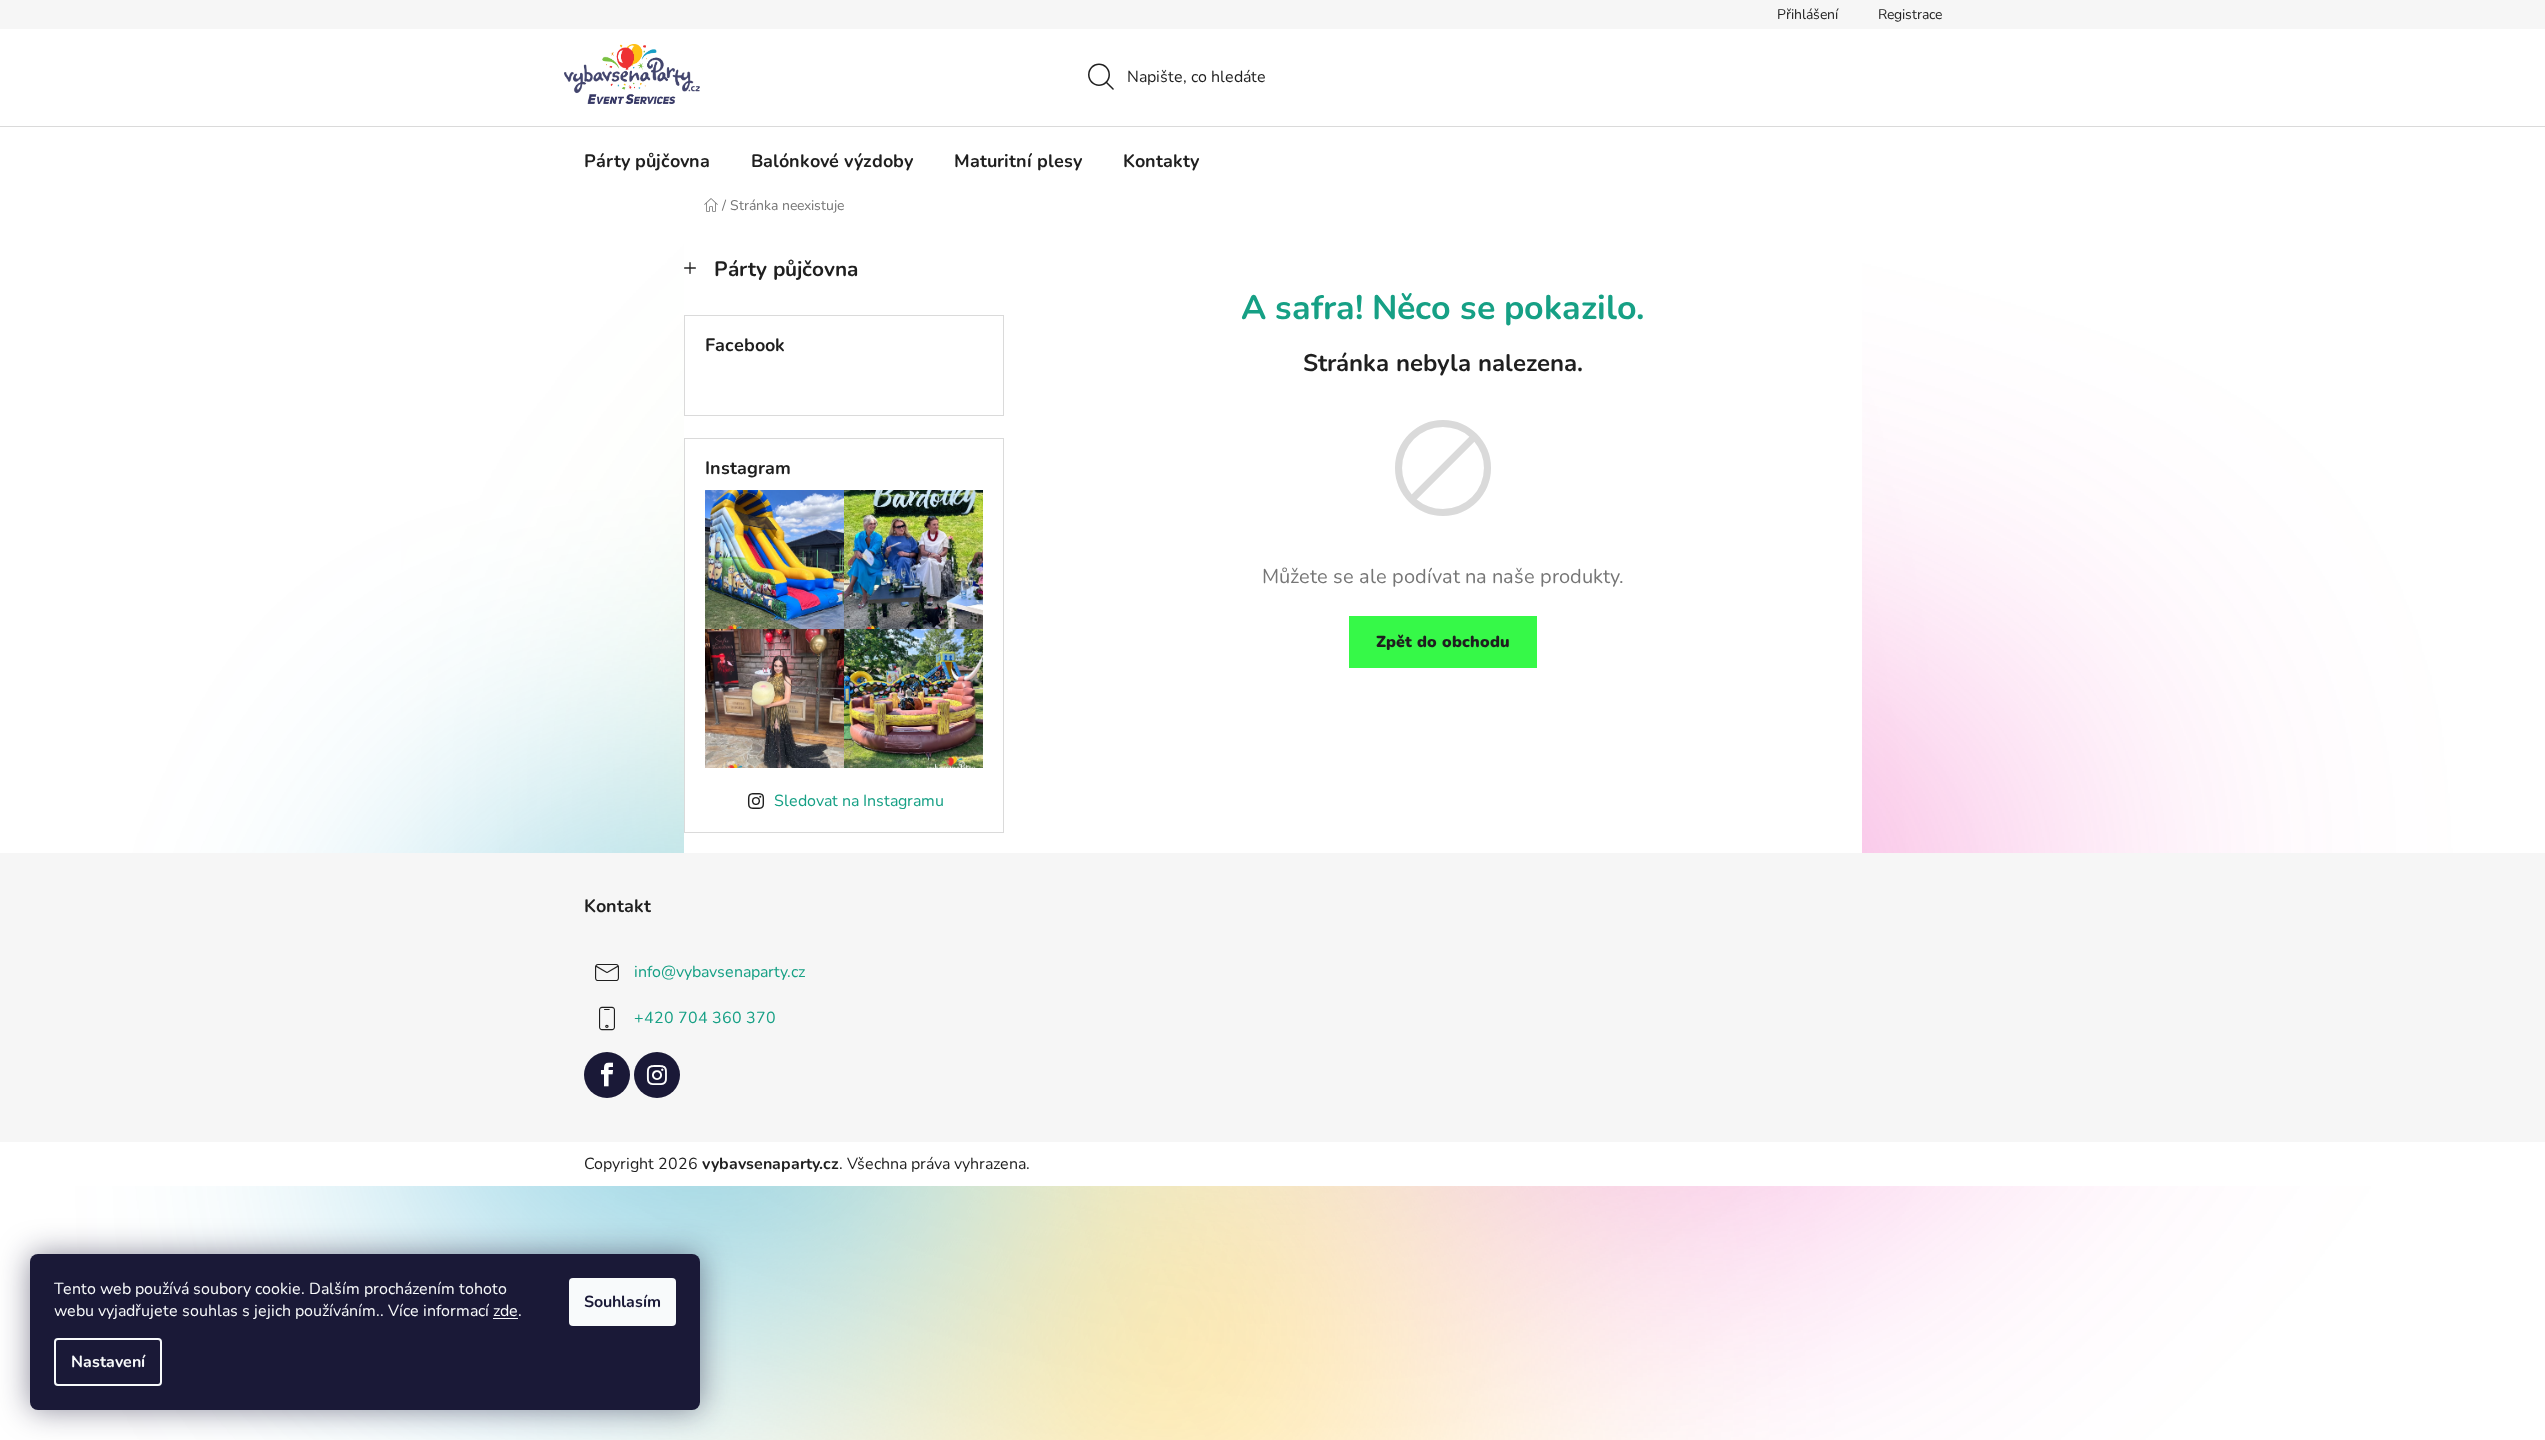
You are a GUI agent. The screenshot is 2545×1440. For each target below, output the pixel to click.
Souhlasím (622, 1302)
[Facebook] (607, 1075)
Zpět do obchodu (1443, 642)
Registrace (1910, 14)
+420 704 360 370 (705, 1017)
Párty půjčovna (786, 269)
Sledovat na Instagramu (859, 801)
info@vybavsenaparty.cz (719, 971)
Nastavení (108, 1362)
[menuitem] (647, 161)
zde (505, 1311)
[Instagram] (657, 1075)
